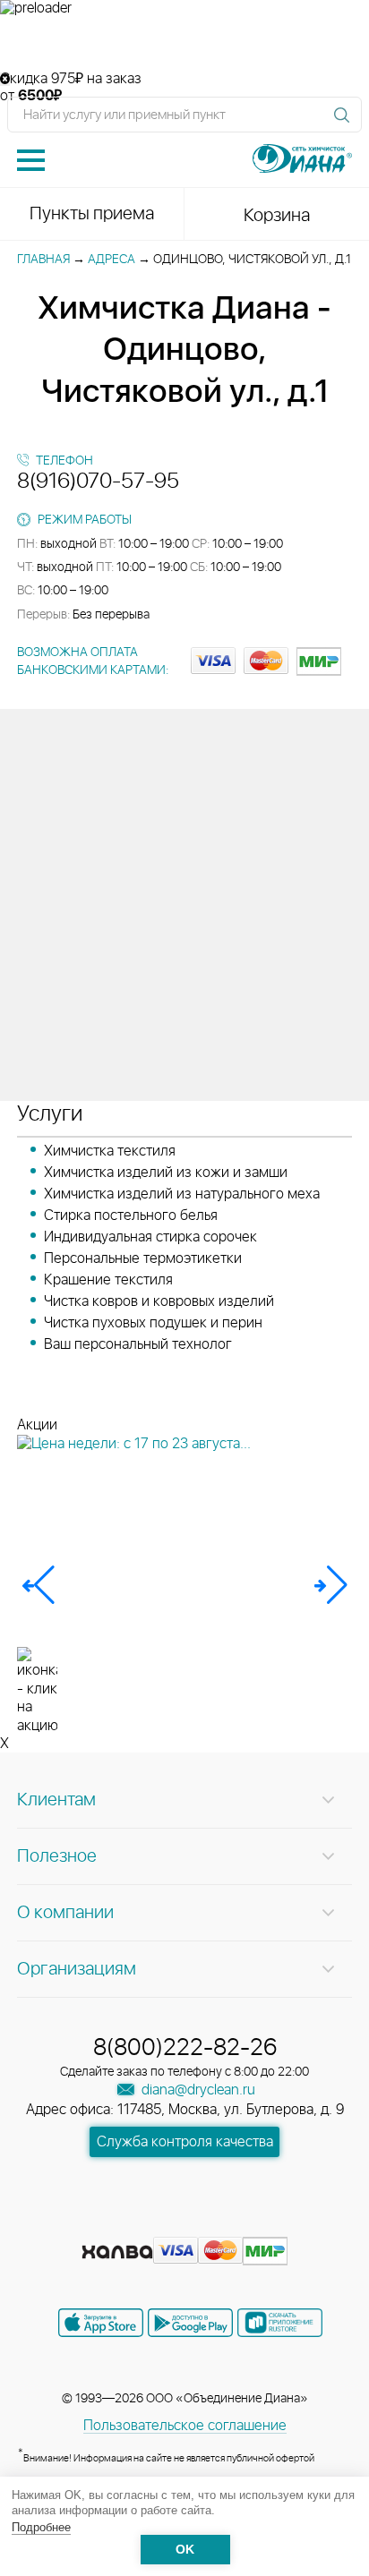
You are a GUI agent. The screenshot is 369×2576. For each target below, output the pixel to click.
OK (185, 2550)
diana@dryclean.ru (197, 2090)
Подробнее (41, 2527)
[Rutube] (186, 2224)
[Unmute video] (184, 44)
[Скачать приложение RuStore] (280, 2323)
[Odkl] (154, 2224)
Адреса (112, 260)
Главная (43, 260)
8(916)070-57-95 (98, 482)
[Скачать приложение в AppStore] (101, 2323)
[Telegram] (219, 2224)
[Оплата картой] (117, 2252)
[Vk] (122, 2224)
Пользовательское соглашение (185, 2426)
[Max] (249, 2224)
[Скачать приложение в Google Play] (190, 2323)
